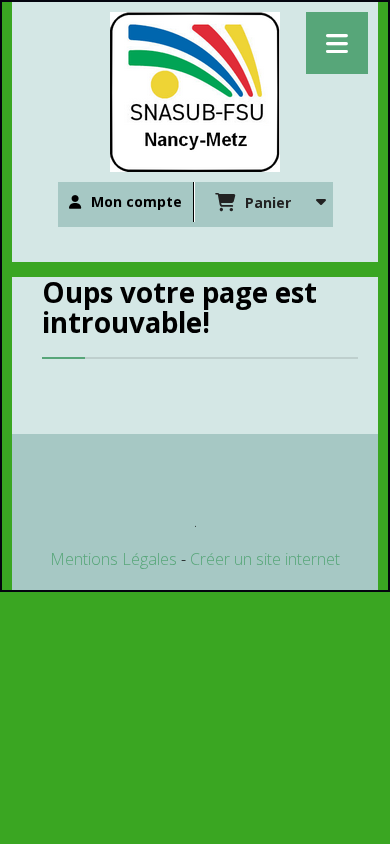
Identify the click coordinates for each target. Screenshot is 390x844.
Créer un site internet (265, 559)
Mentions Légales (113, 559)
